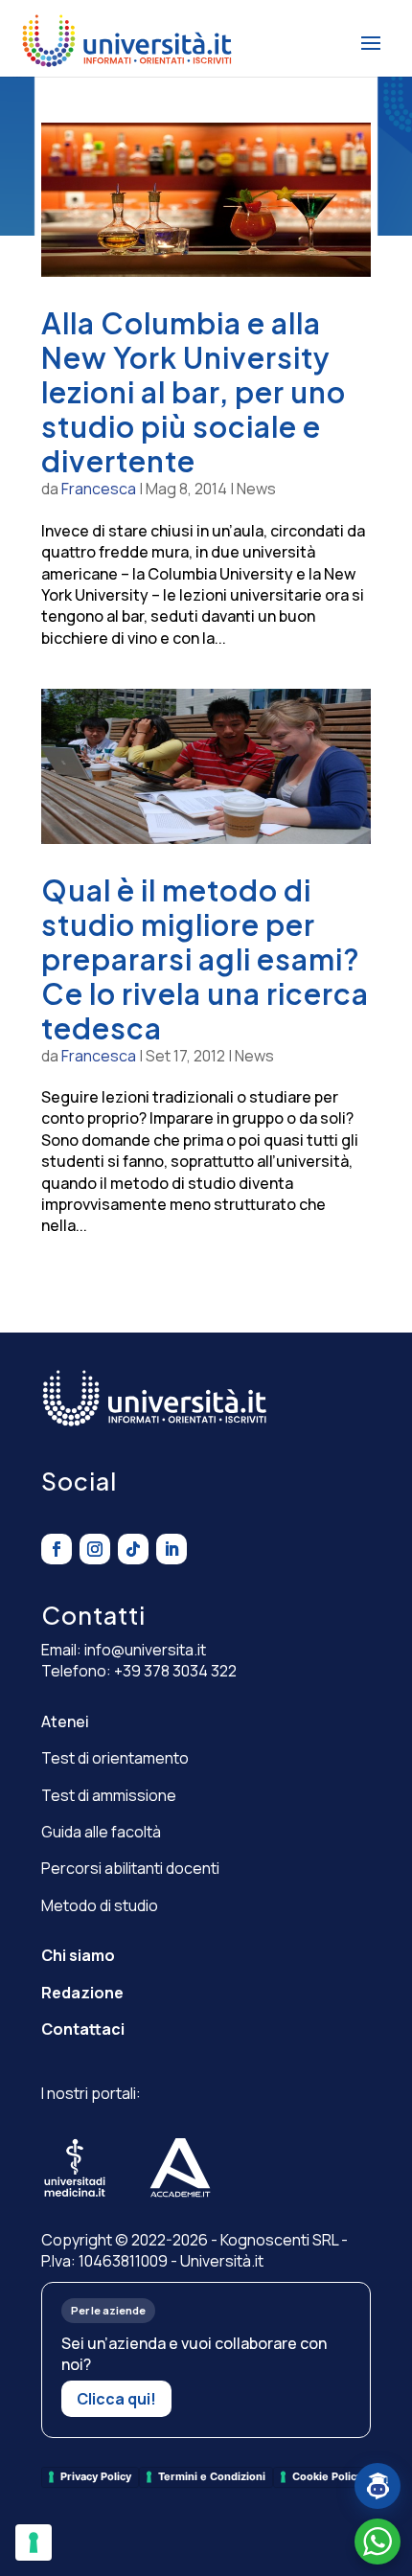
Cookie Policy (327, 2476)
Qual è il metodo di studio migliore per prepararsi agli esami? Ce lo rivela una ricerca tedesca (205, 959)
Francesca (99, 489)
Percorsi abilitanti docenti (130, 1868)
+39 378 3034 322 (175, 1671)
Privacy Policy (96, 2476)
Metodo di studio (100, 1905)
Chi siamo (78, 1955)
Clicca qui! (116, 2399)
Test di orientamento (115, 1758)
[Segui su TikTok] (133, 1549)
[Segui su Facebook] (57, 1549)
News (256, 489)
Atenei (65, 1721)
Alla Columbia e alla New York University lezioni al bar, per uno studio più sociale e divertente (194, 392)
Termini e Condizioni (212, 2476)
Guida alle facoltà (101, 1832)
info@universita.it (145, 1650)
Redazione (82, 1993)
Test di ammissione (109, 1795)
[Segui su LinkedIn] (172, 1549)
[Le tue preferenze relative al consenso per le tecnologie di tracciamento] (34, 2542)
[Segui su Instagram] (95, 1549)
